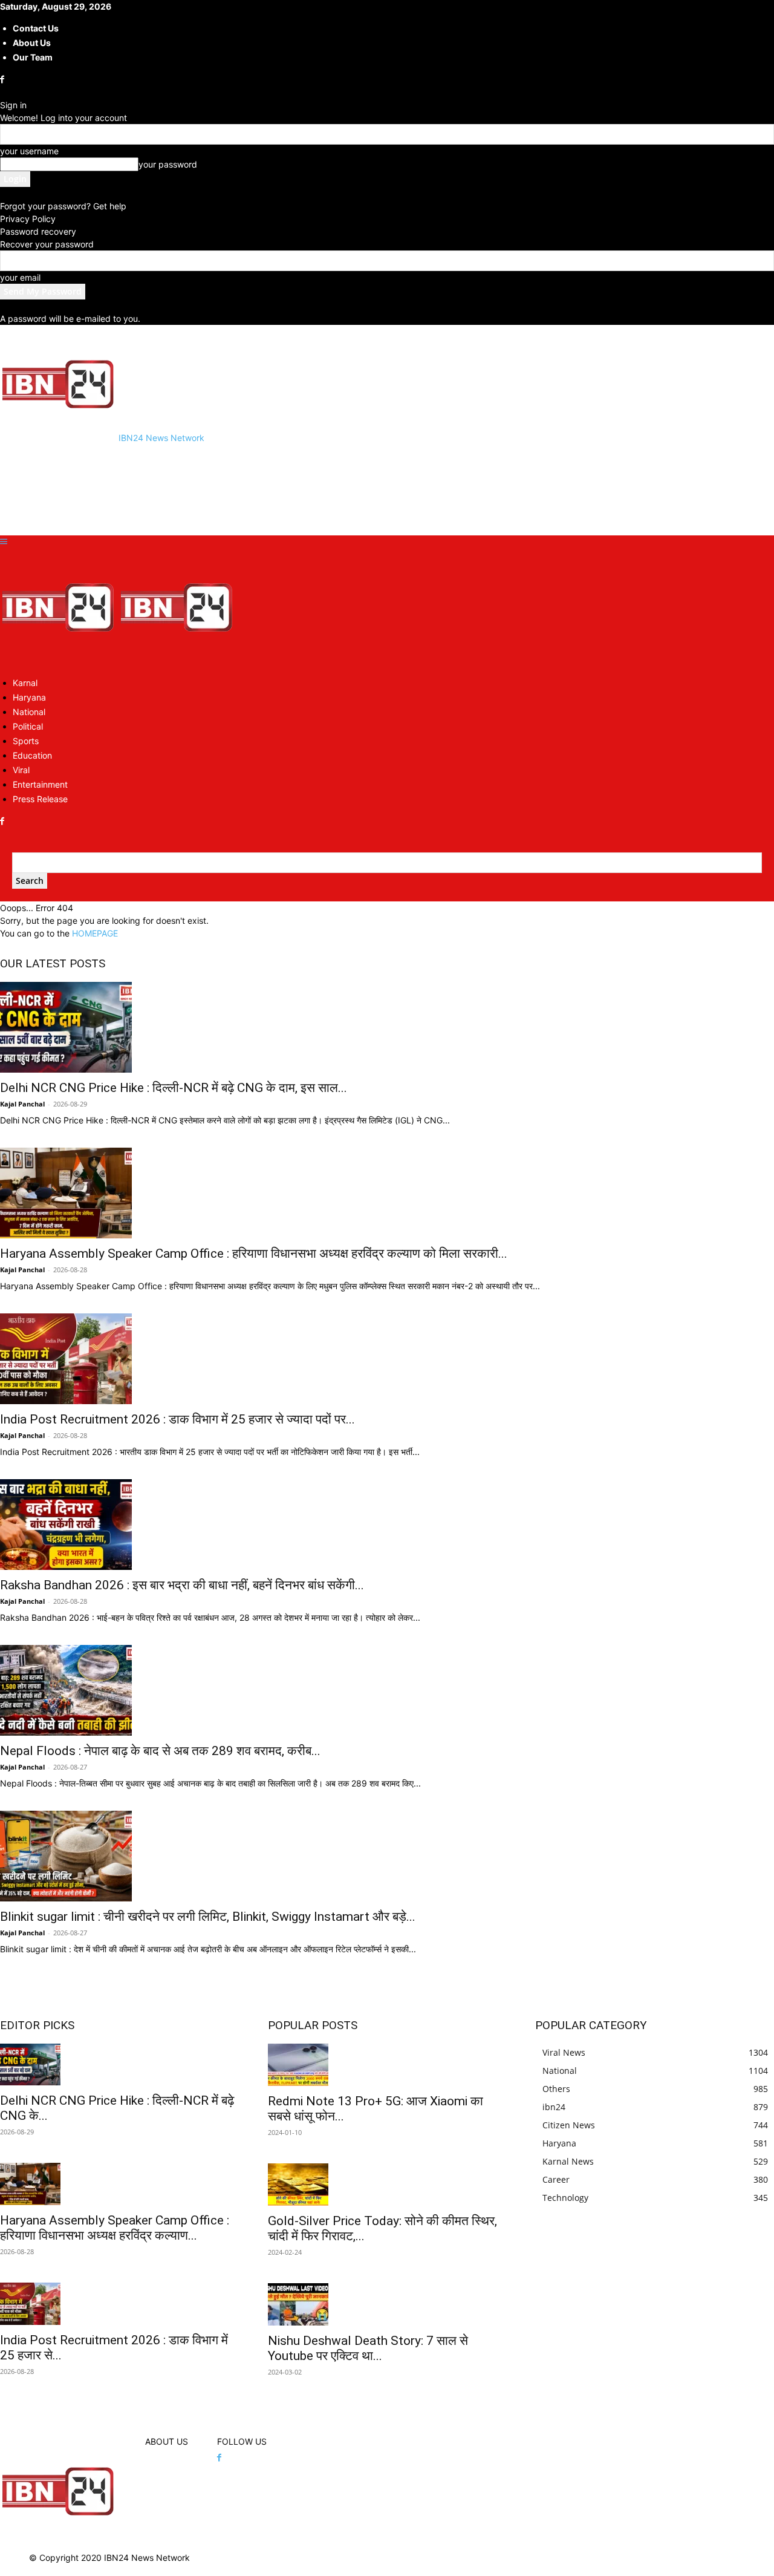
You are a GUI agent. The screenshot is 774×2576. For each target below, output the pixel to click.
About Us (32, 43)
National (29, 712)
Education (32, 755)
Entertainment (40, 784)
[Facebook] (3, 80)
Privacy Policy (28, 219)
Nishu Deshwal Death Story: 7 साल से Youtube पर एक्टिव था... (368, 2348)
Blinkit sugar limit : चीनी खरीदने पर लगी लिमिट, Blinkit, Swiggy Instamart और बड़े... (208, 1917)
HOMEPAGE (95, 933)
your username (29, 151)
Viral (21, 770)
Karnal (25, 683)
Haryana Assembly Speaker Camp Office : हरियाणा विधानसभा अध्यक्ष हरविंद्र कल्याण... (115, 2228)
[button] (4, 542)
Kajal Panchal (22, 1104)
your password (168, 164)
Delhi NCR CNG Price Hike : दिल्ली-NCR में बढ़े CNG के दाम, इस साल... (174, 1088)
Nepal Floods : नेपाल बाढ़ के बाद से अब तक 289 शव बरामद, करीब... (160, 1751)
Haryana (29, 697)
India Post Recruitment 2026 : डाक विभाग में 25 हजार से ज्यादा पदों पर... (177, 1419)
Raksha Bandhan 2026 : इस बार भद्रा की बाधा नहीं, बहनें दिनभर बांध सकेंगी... (182, 1585)
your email (20, 277)
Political (28, 726)
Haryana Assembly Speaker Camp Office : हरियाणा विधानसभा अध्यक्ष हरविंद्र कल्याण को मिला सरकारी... (254, 1254)
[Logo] (59, 661)
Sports (26, 741)
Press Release (40, 799)
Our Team (33, 57)
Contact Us (36, 28)
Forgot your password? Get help (63, 206)
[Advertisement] (220, 488)
